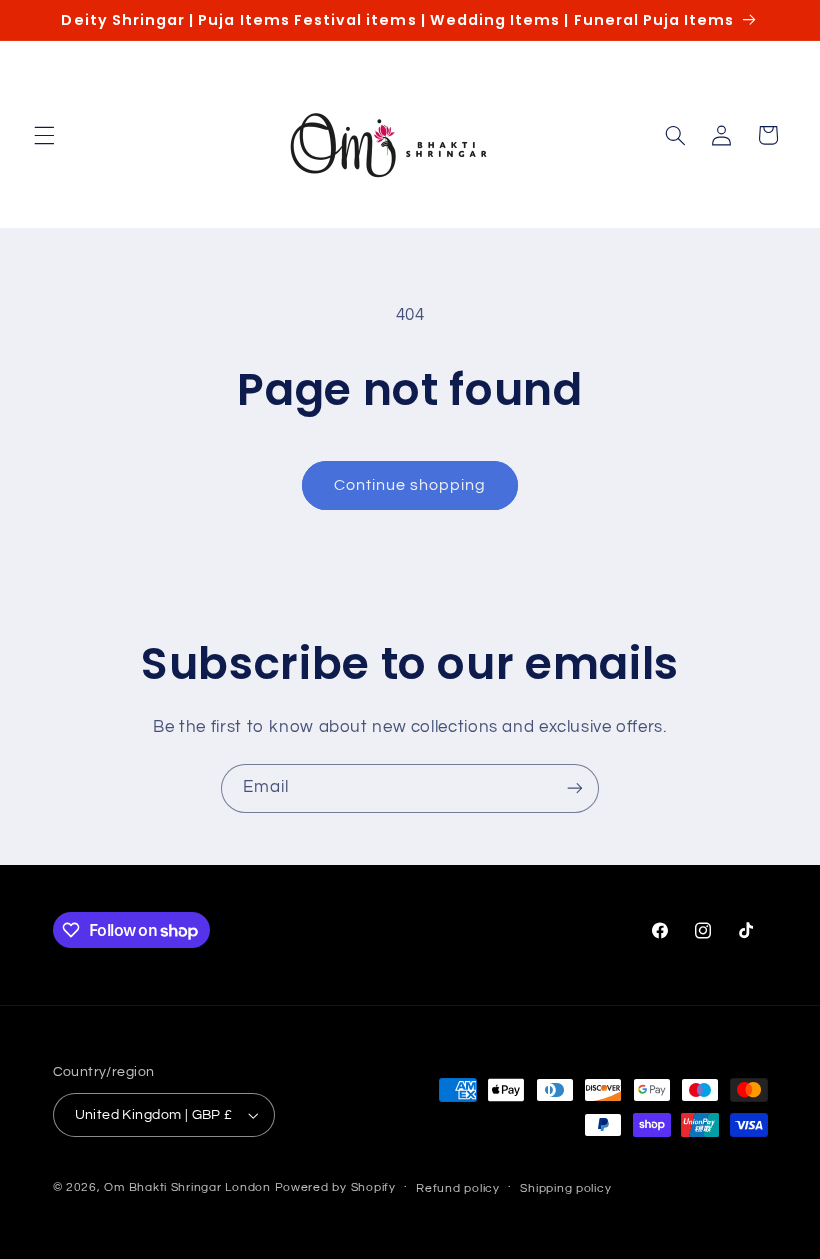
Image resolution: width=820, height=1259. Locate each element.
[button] (44, 135)
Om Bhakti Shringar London (187, 1187)
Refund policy (458, 1188)
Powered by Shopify (335, 1187)
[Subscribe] (575, 788)
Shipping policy (565, 1188)
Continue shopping (410, 485)
